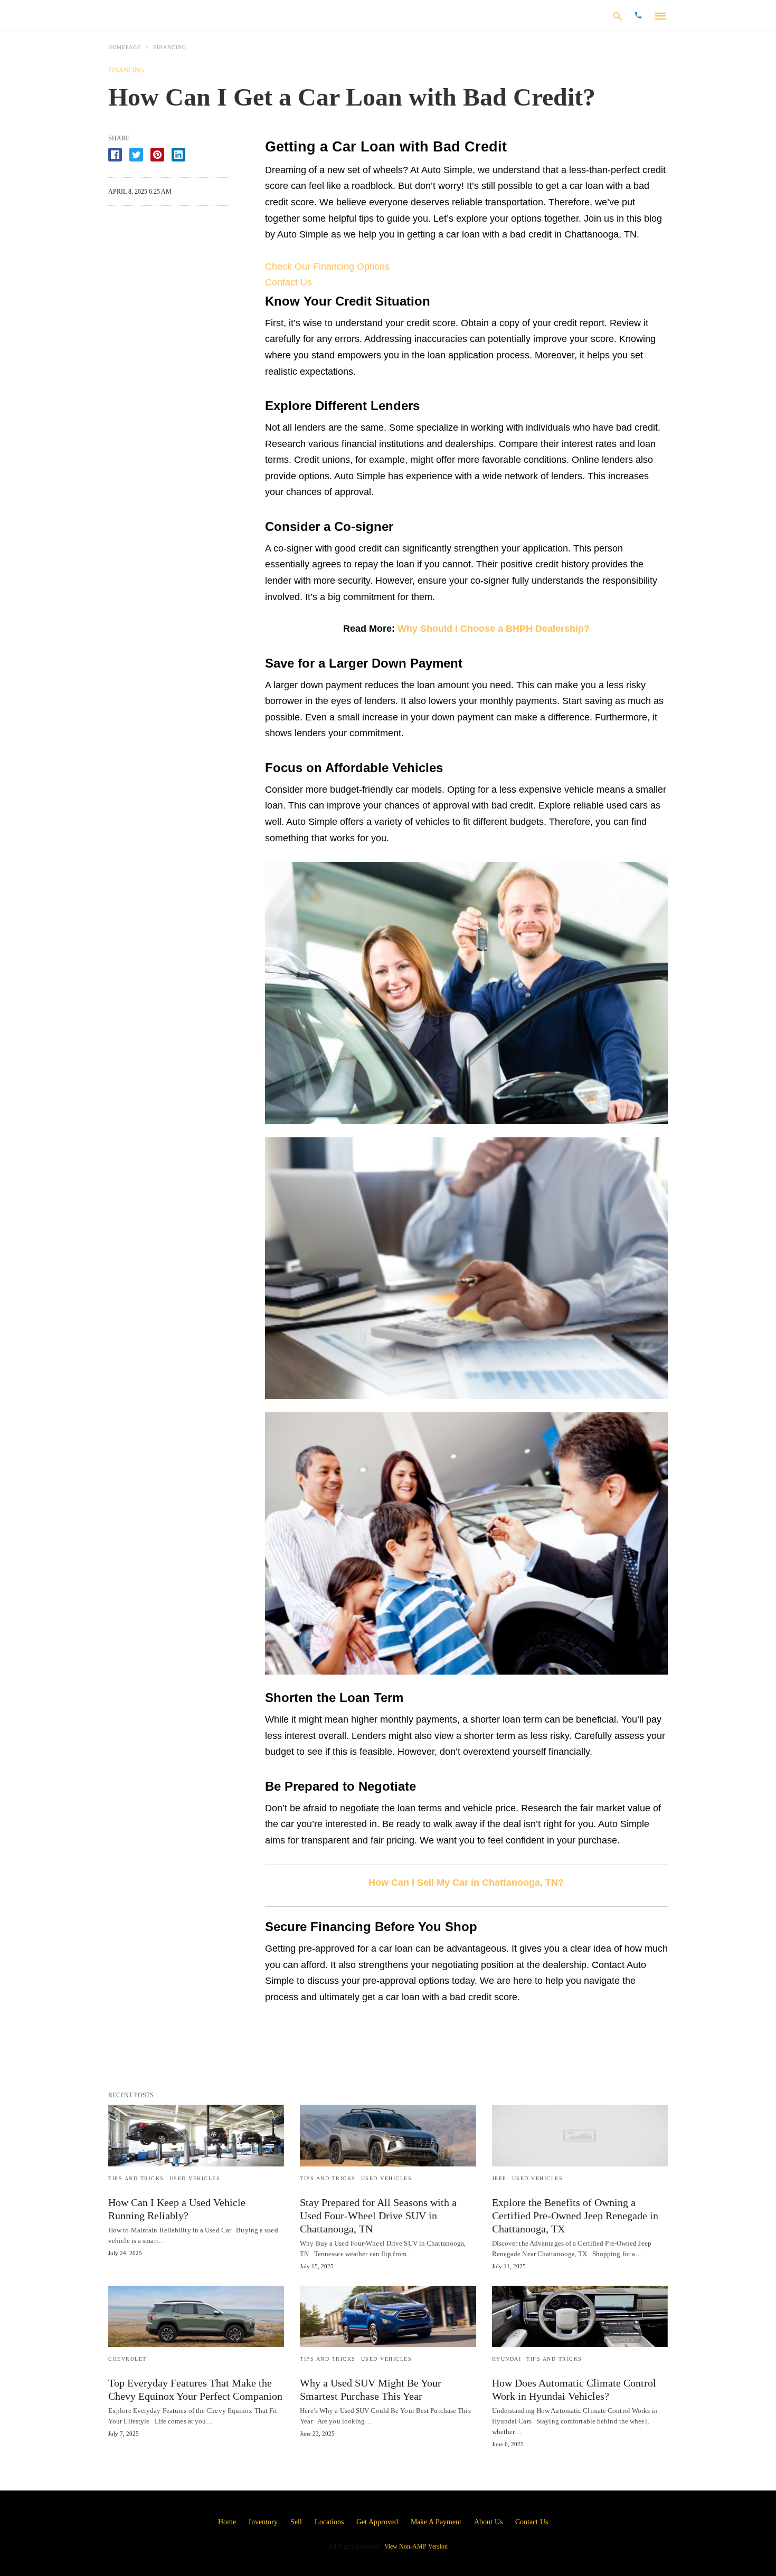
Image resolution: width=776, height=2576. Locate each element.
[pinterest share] (157, 155)
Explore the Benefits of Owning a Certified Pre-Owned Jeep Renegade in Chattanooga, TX (575, 2216)
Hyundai (507, 2359)
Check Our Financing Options (327, 267)
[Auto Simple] (176, 15)
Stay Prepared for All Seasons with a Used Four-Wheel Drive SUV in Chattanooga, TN (378, 2216)
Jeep (499, 2178)
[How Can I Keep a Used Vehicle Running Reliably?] (196, 2135)
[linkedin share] (178, 155)
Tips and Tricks (136, 2178)
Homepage (125, 47)
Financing (170, 47)
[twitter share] (136, 155)
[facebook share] (115, 155)
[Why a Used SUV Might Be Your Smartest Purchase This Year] (388, 2316)
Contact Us (288, 282)
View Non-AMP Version (416, 2546)
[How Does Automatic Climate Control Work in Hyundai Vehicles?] (580, 2316)
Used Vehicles (195, 2178)
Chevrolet (127, 2359)
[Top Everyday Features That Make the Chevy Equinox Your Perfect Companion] (196, 2316)
